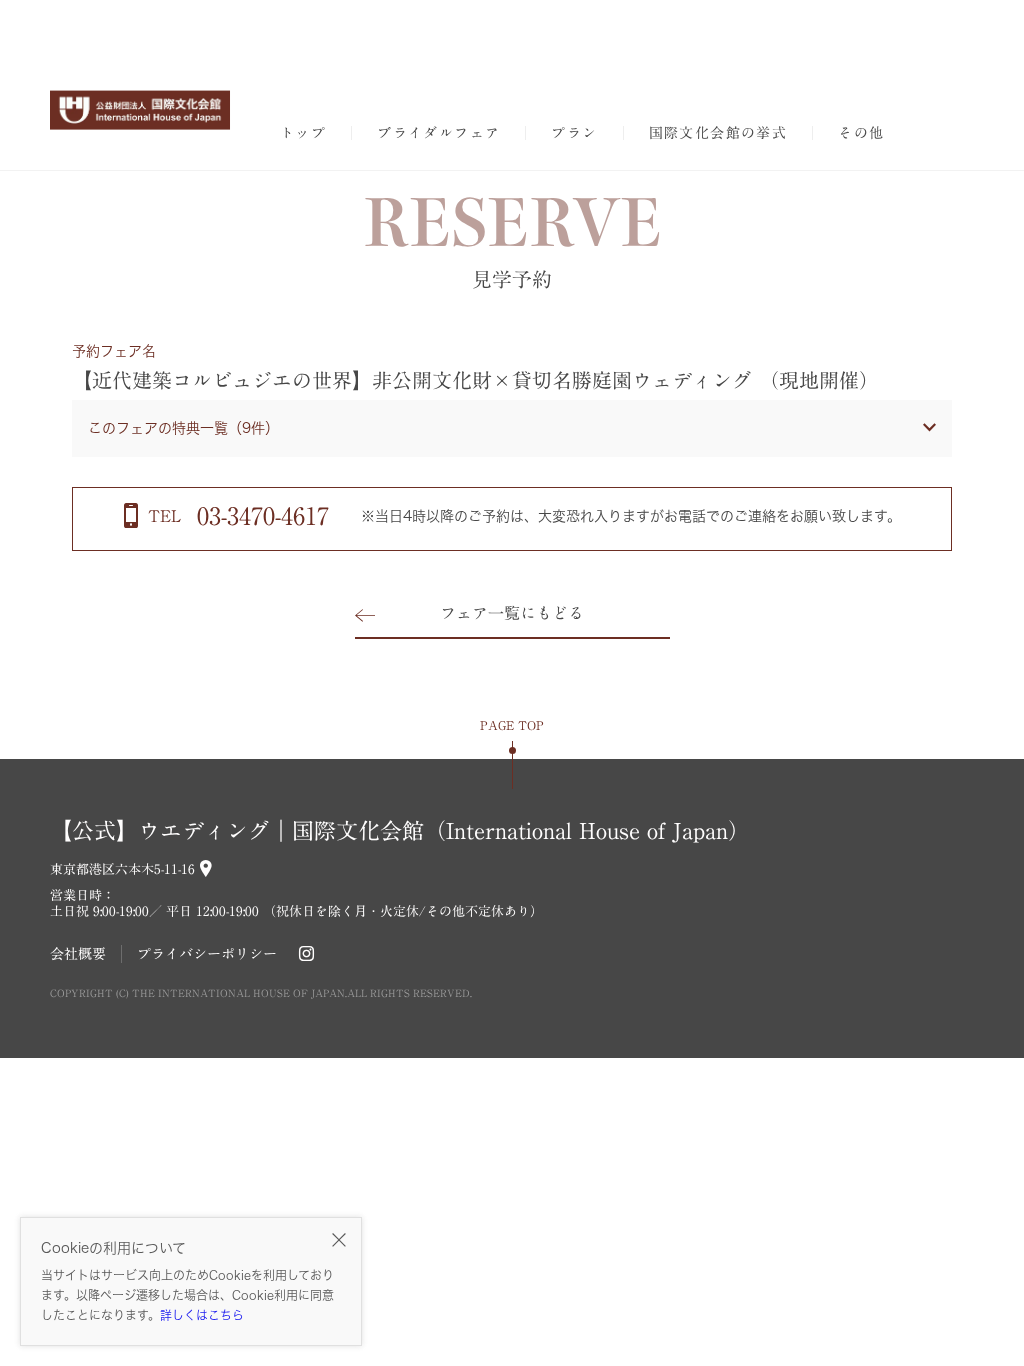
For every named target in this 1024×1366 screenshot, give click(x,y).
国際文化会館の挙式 (718, 133)
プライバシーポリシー (207, 954)
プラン (574, 133)
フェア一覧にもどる (512, 613)
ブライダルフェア (438, 133)
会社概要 (78, 954)
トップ (303, 133)
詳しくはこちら (202, 1315)
